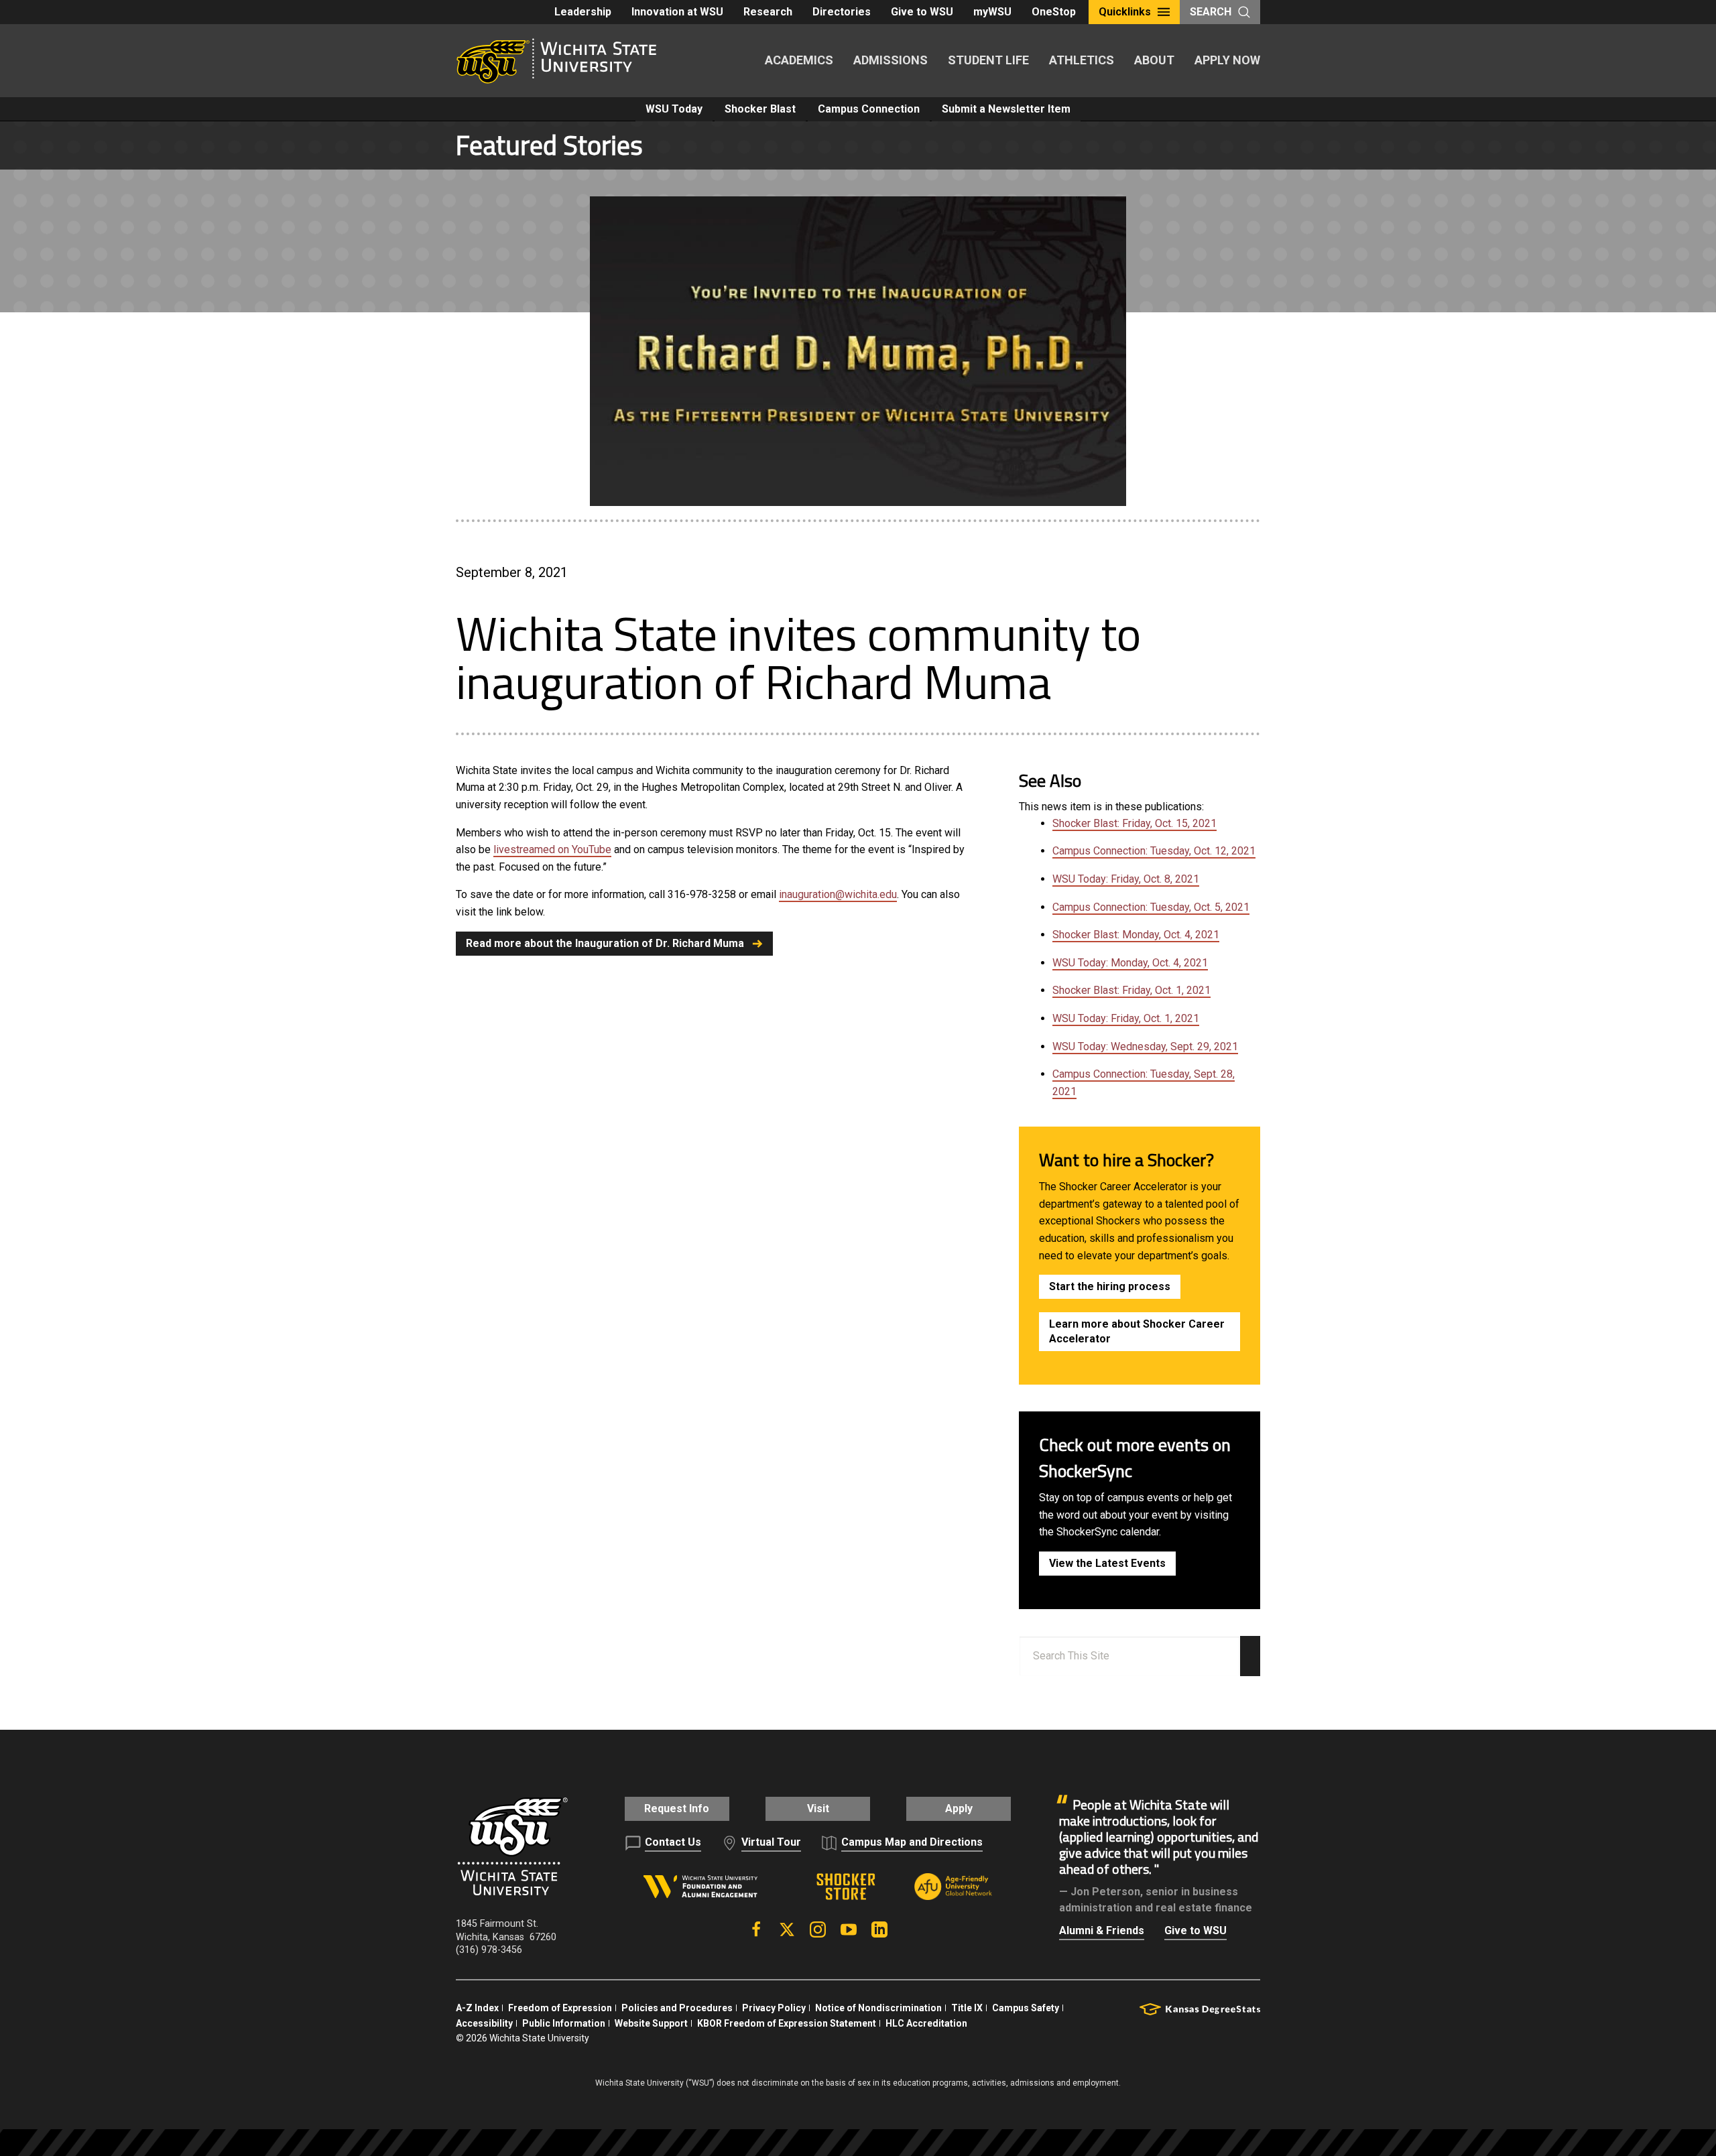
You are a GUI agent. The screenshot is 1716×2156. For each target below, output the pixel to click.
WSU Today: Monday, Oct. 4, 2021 (1130, 963)
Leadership (583, 12)
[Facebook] (756, 1929)
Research (768, 12)
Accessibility (484, 2023)
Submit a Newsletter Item (1006, 109)
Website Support (651, 2023)
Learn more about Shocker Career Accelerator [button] (1137, 1331)
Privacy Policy (774, 2008)
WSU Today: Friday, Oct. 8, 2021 (1126, 879)
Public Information (564, 2023)
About (1154, 60)
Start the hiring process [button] (1110, 1286)
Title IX (967, 2008)
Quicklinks (1125, 12)
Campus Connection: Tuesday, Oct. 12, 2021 (1154, 851)
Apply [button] (959, 1809)
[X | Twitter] (787, 1929)
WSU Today (674, 109)
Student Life (988, 60)
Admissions (891, 60)
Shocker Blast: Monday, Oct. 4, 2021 (1136, 935)
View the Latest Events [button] (1107, 1563)
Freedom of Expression (560, 2008)
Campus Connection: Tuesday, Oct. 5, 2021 (1151, 907)
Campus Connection (869, 109)
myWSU (992, 12)
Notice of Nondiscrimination (878, 2008)
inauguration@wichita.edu (838, 894)
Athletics (1082, 60)
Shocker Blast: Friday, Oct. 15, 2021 (1135, 823)
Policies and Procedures (677, 2008)
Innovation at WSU (677, 12)
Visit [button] (818, 1809)
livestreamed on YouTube (552, 849)
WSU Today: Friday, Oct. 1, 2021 (1126, 1018)
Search (1211, 12)
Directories (842, 12)
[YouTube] (849, 1929)
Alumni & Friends (1102, 1930)
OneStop (1054, 12)
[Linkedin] (879, 1929)
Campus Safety (1026, 2008)
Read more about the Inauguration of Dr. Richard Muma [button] (605, 943)
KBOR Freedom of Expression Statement (787, 2023)
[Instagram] (818, 1929)
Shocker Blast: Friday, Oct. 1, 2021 (1131, 990)
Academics (799, 60)
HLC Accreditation (926, 2023)
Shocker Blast (760, 109)
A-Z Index (477, 2008)
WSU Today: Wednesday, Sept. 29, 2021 (1145, 1047)
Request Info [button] (677, 1809)
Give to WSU (922, 12)
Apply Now (1227, 60)
